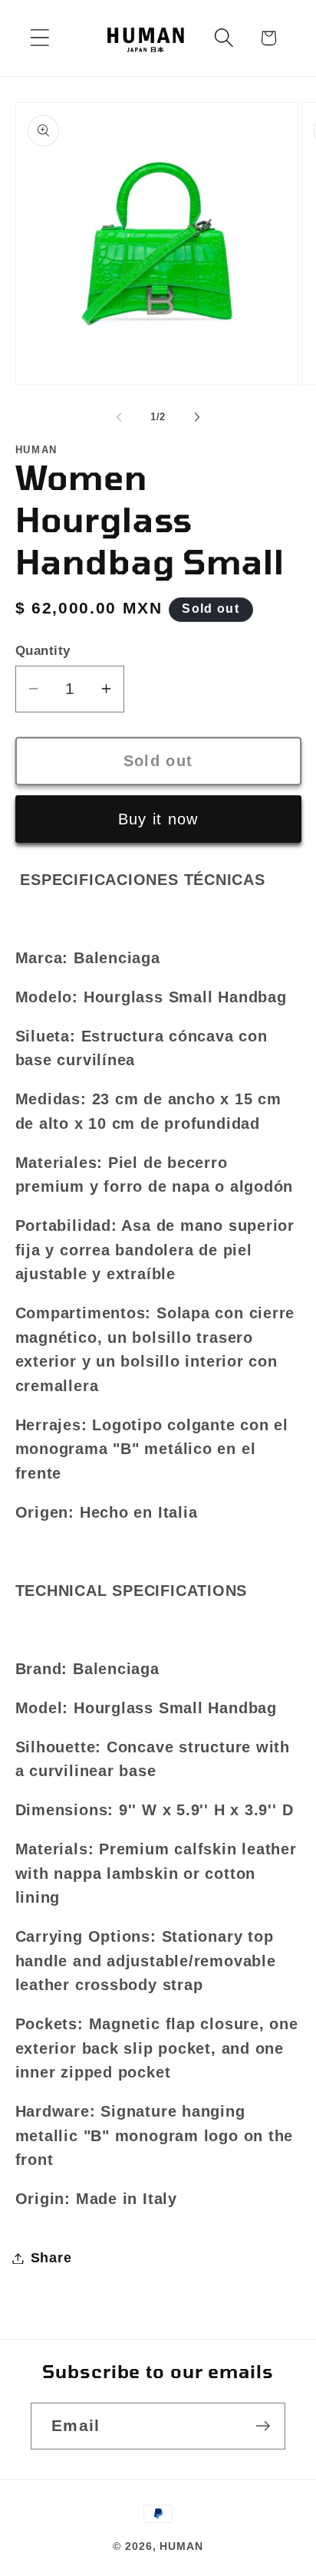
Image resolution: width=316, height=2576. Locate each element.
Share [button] (51, 2258)
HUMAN (181, 2546)
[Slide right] (197, 417)
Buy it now (158, 819)
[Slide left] (119, 417)
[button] (39, 38)
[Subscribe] (263, 2426)
